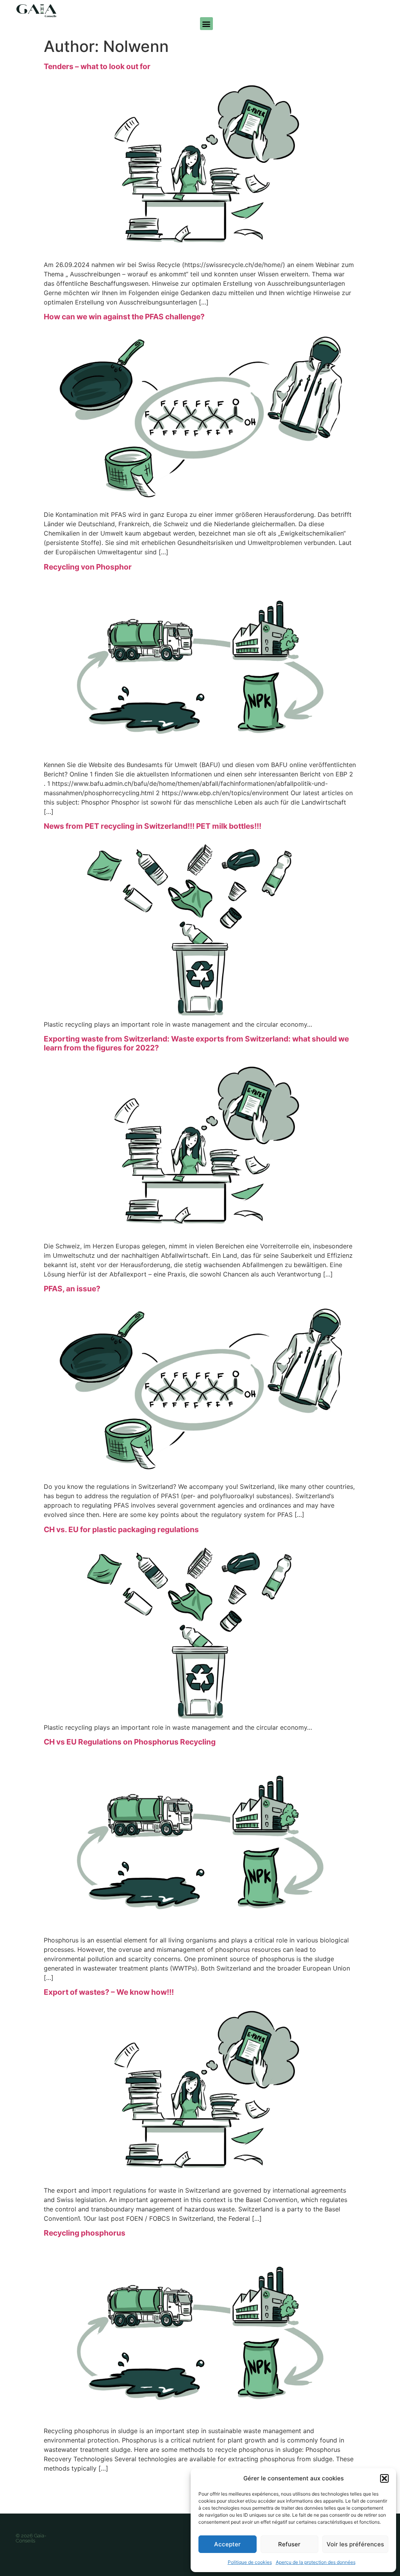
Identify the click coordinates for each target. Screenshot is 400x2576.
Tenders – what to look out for (97, 66)
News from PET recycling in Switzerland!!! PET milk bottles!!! (153, 826)
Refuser (289, 2544)
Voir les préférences (355, 2544)
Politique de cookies (250, 2562)
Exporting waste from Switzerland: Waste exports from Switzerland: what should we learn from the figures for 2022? (196, 1043)
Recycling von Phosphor (88, 567)
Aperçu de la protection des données (316, 2562)
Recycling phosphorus (85, 2233)
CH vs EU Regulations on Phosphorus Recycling (130, 1742)
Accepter (227, 2544)
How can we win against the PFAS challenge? (124, 317)
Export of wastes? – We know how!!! (109, 1992)
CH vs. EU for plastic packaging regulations (121, 1529)
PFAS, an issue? (72, 1289)
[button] (384, 2478)
